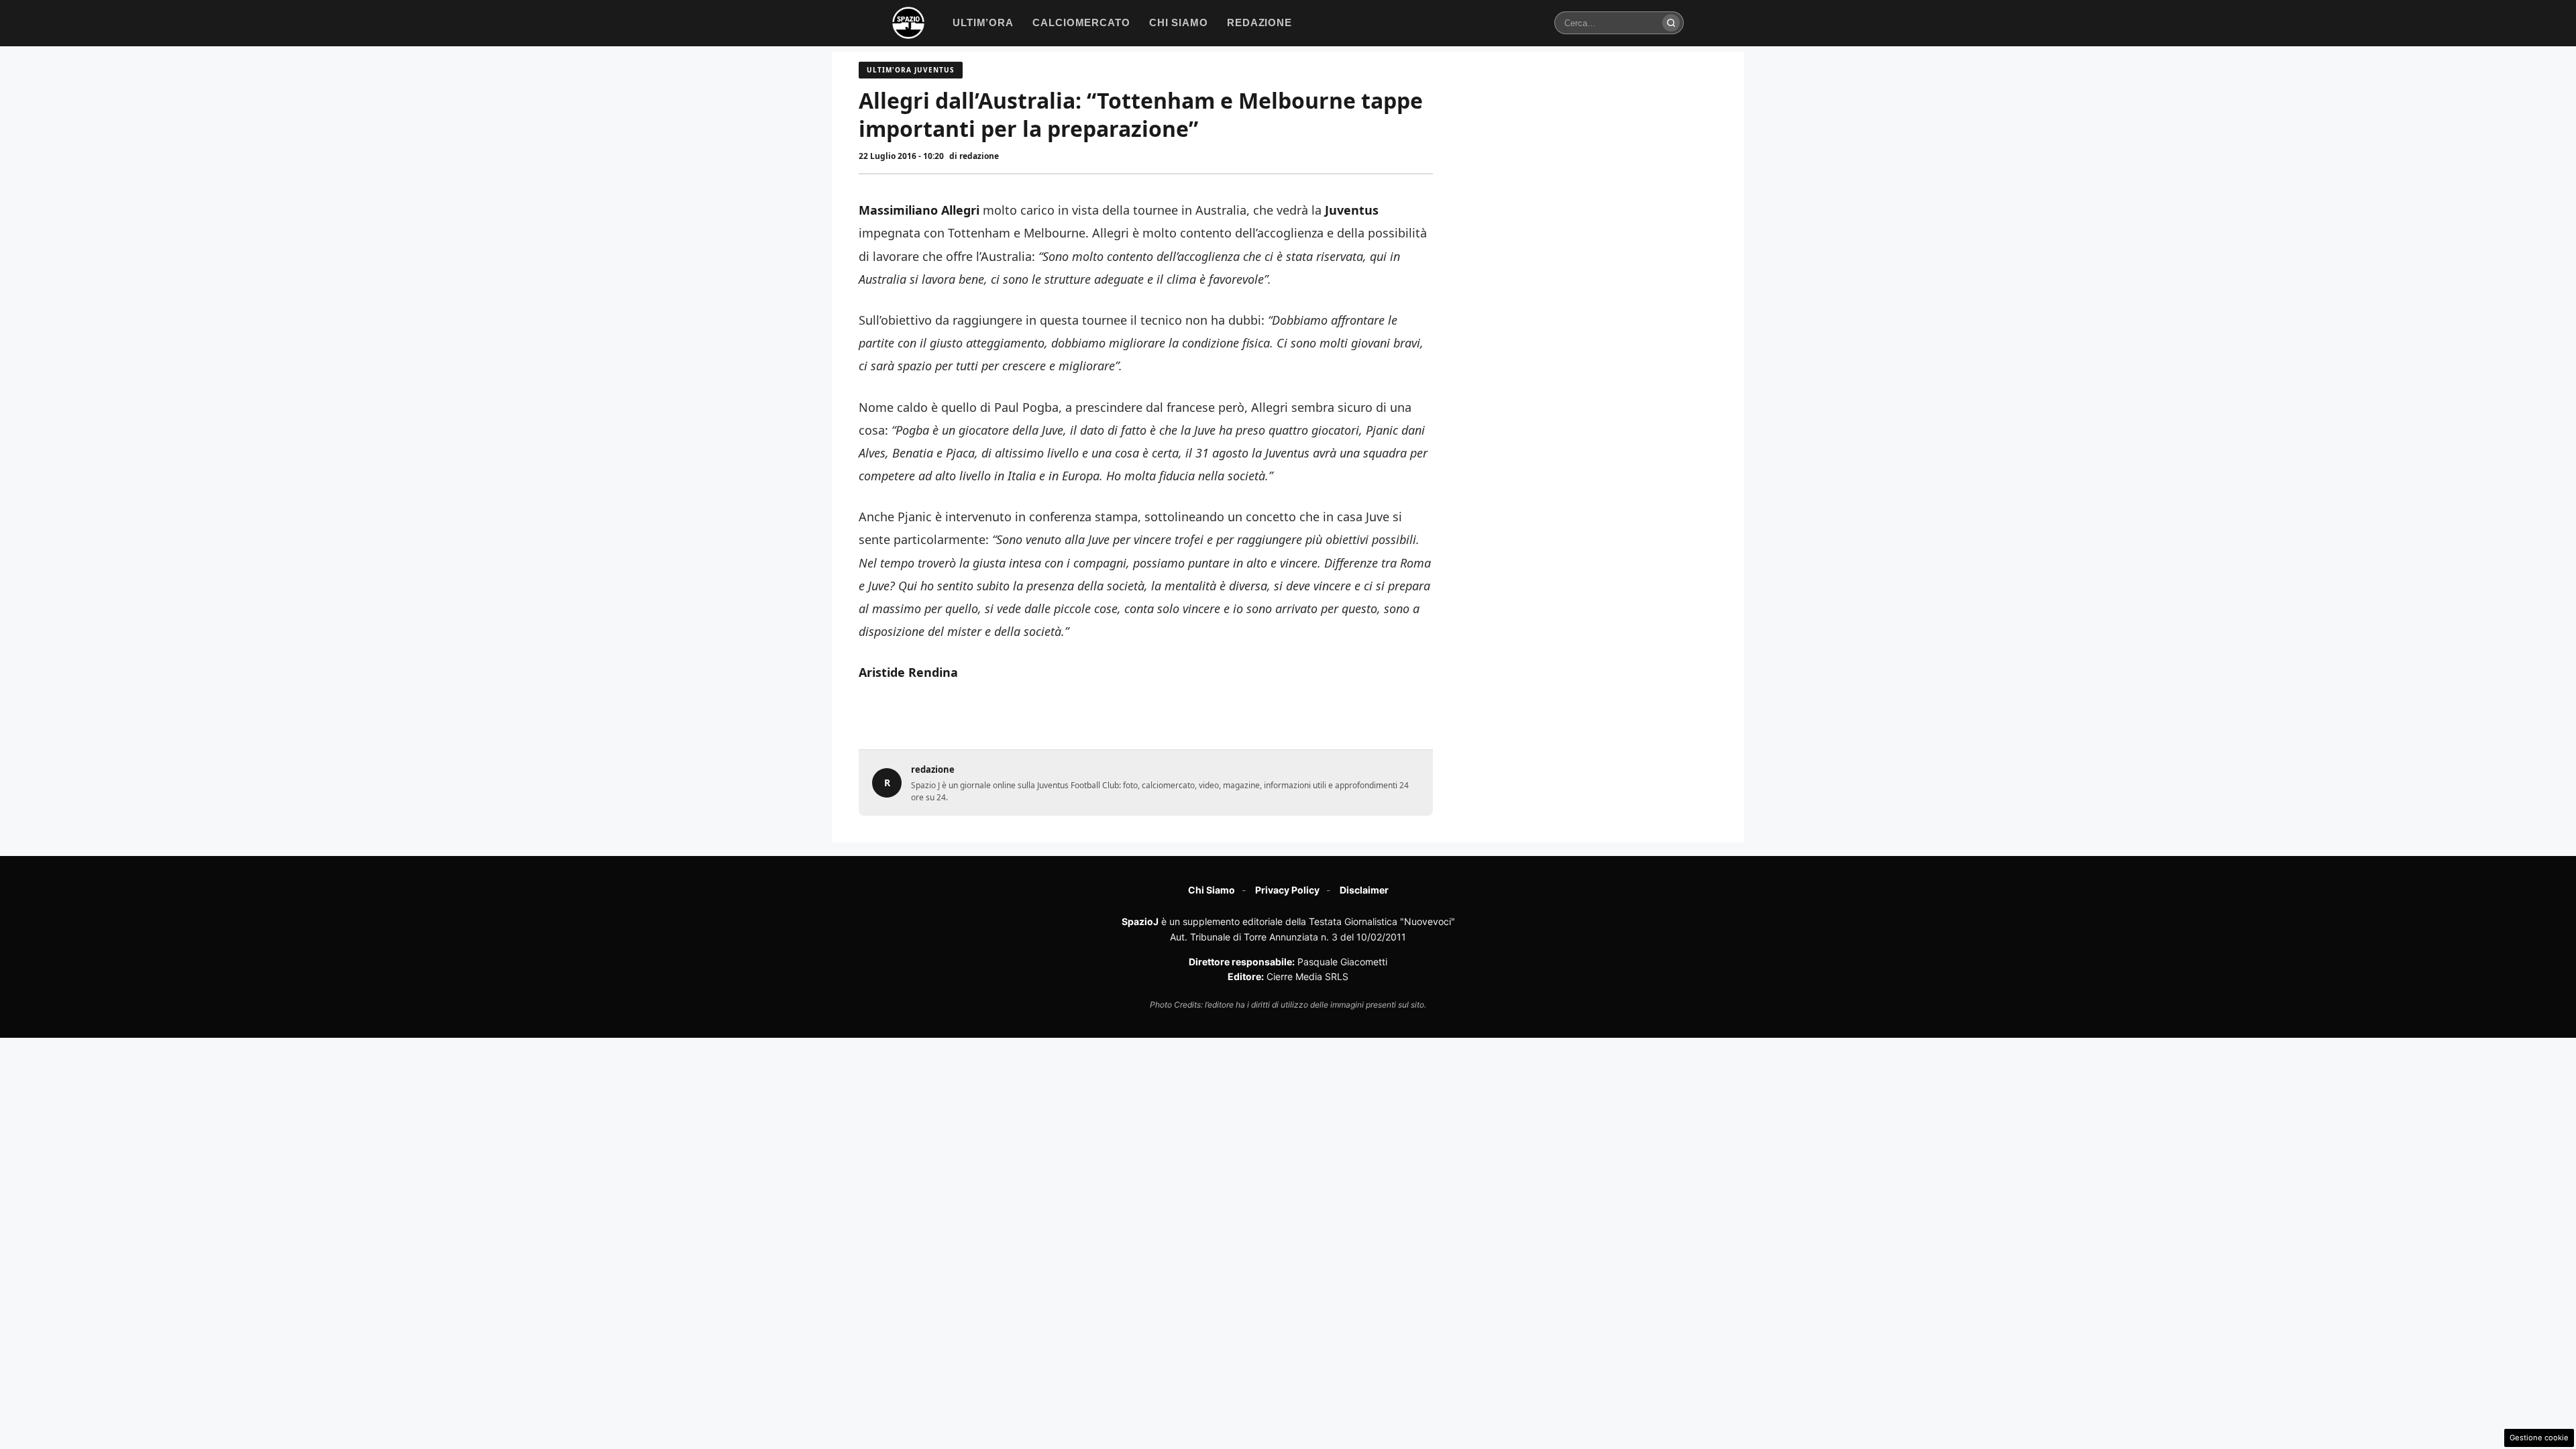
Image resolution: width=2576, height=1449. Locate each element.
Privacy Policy (1287, 890)
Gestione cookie (2539, 1438)
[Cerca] (1671, 23)
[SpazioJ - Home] (908, 23)
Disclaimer (1364, 890)
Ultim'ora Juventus (911, 70)
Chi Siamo (1212, 890)
